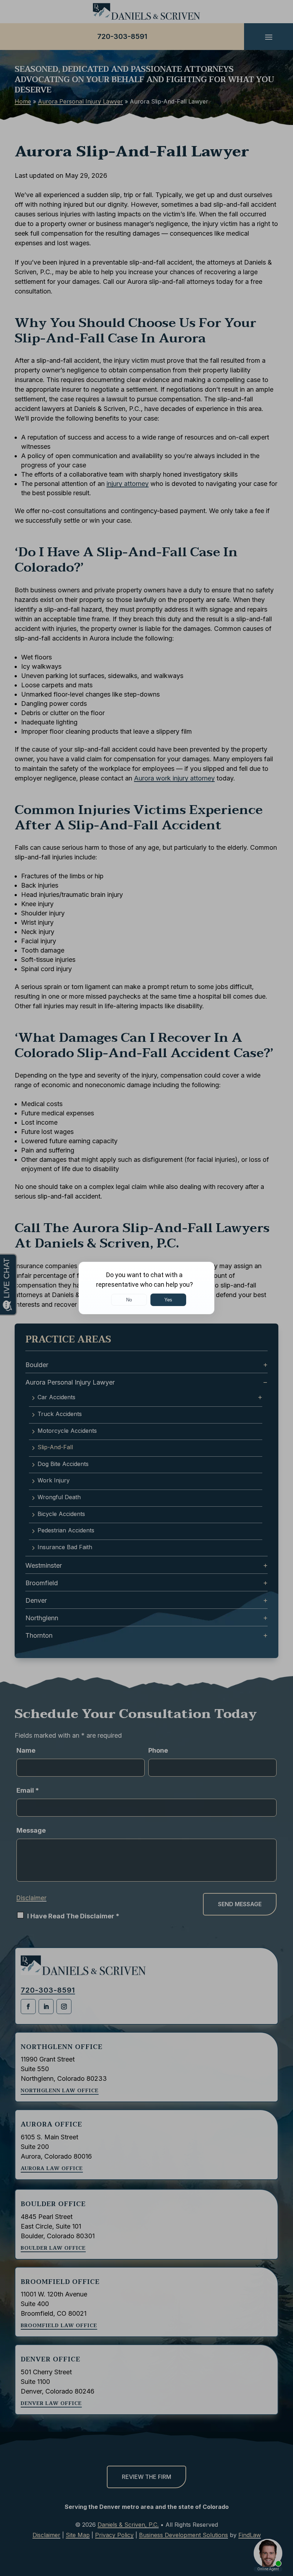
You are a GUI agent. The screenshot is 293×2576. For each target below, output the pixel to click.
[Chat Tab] (146, 1288)
